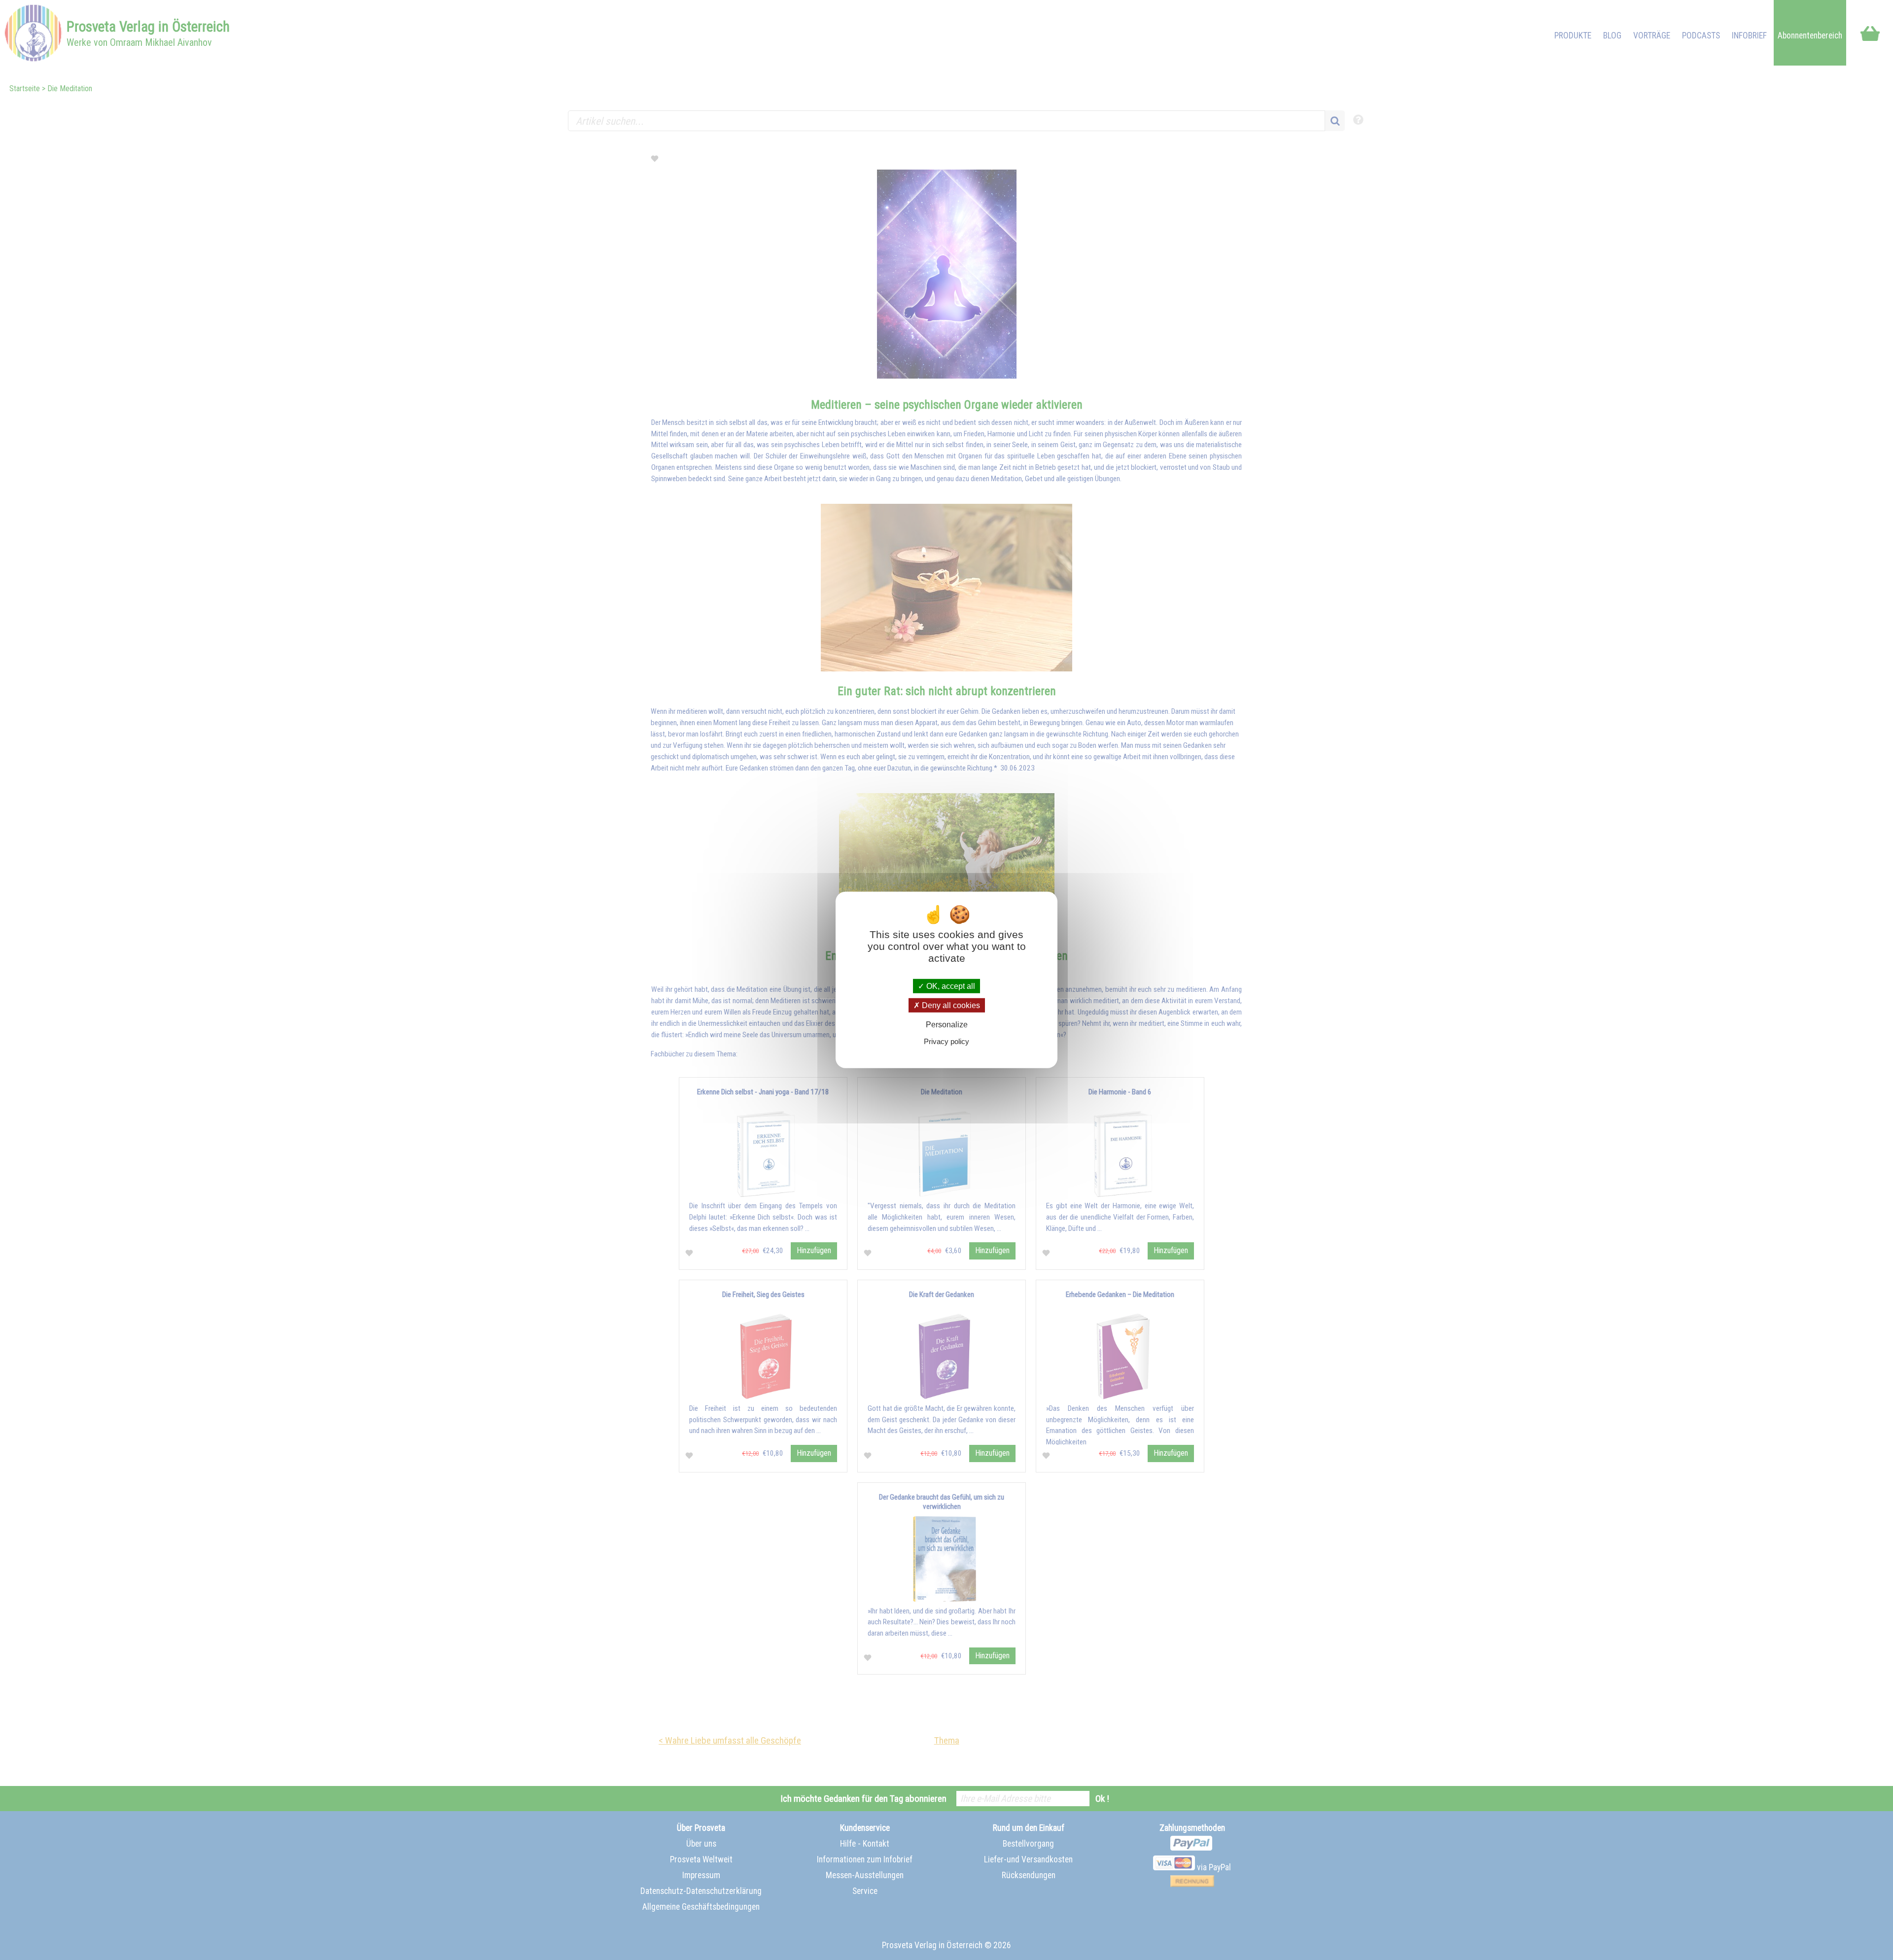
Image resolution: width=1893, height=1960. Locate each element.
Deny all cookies (950, 1005)
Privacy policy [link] (946, 1041)
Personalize (947, 1025)
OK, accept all (950, 986)
